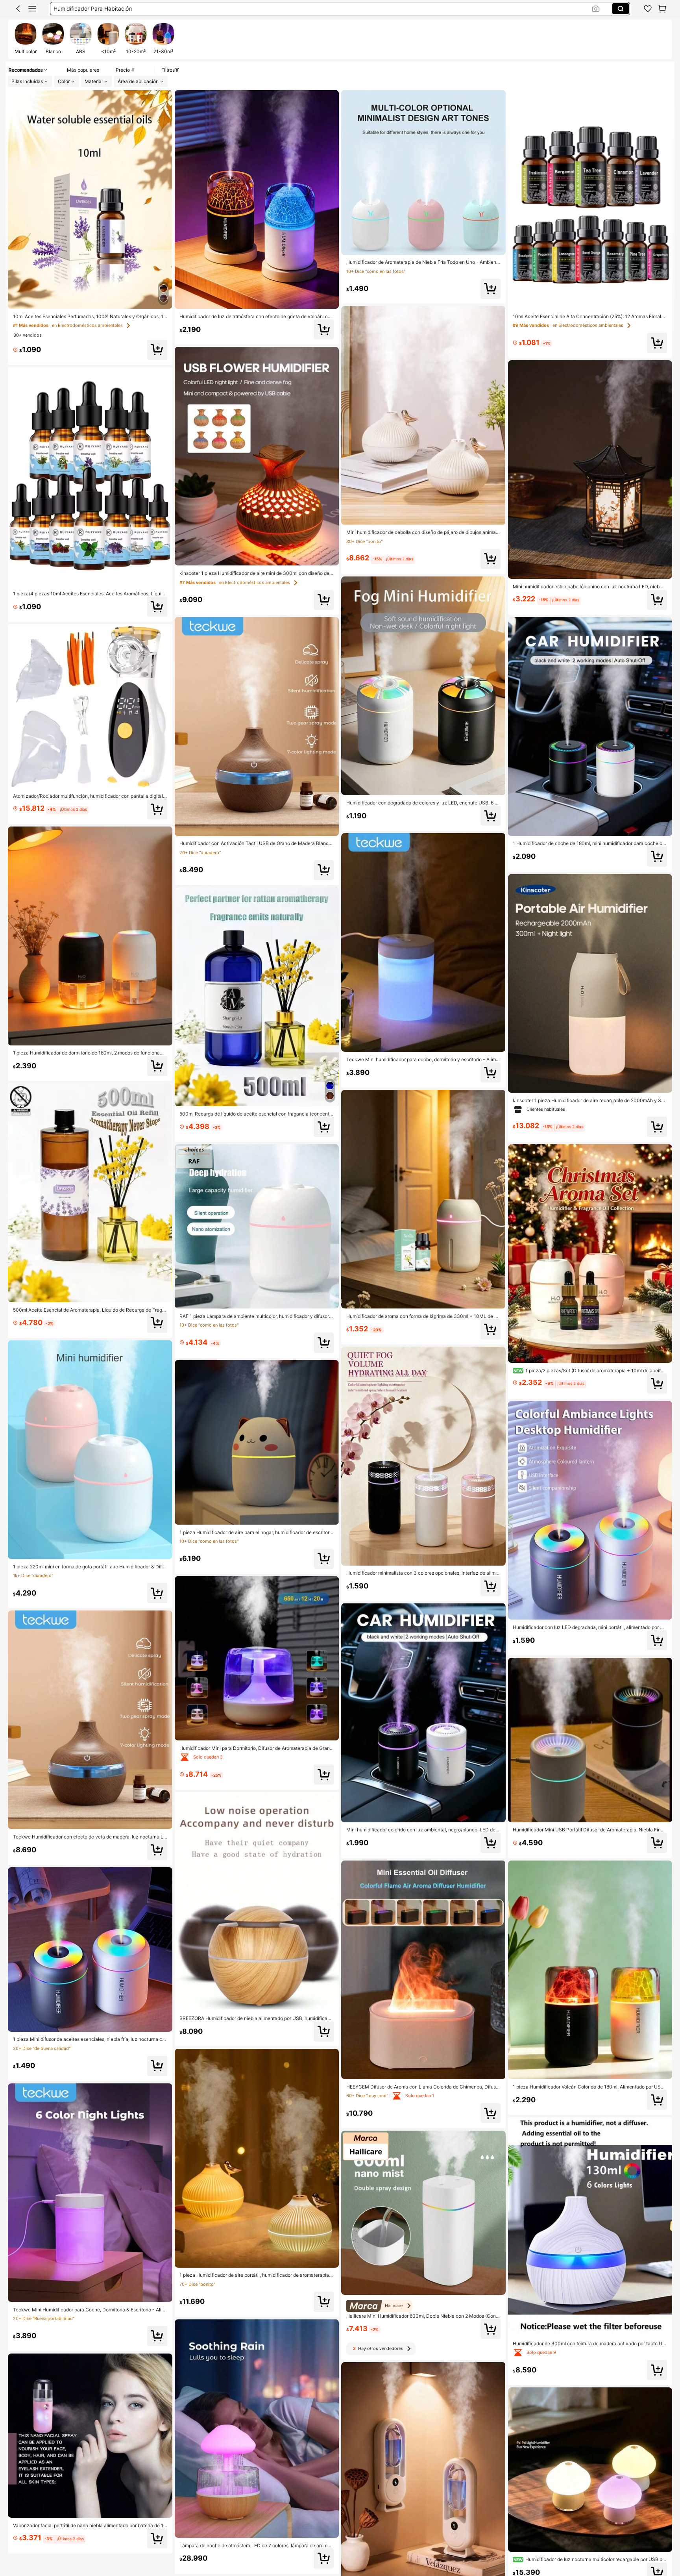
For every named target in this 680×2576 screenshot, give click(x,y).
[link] (648, 9)
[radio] (26, 39)
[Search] (621, 9)
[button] (18, 9)
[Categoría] (32, 9)
